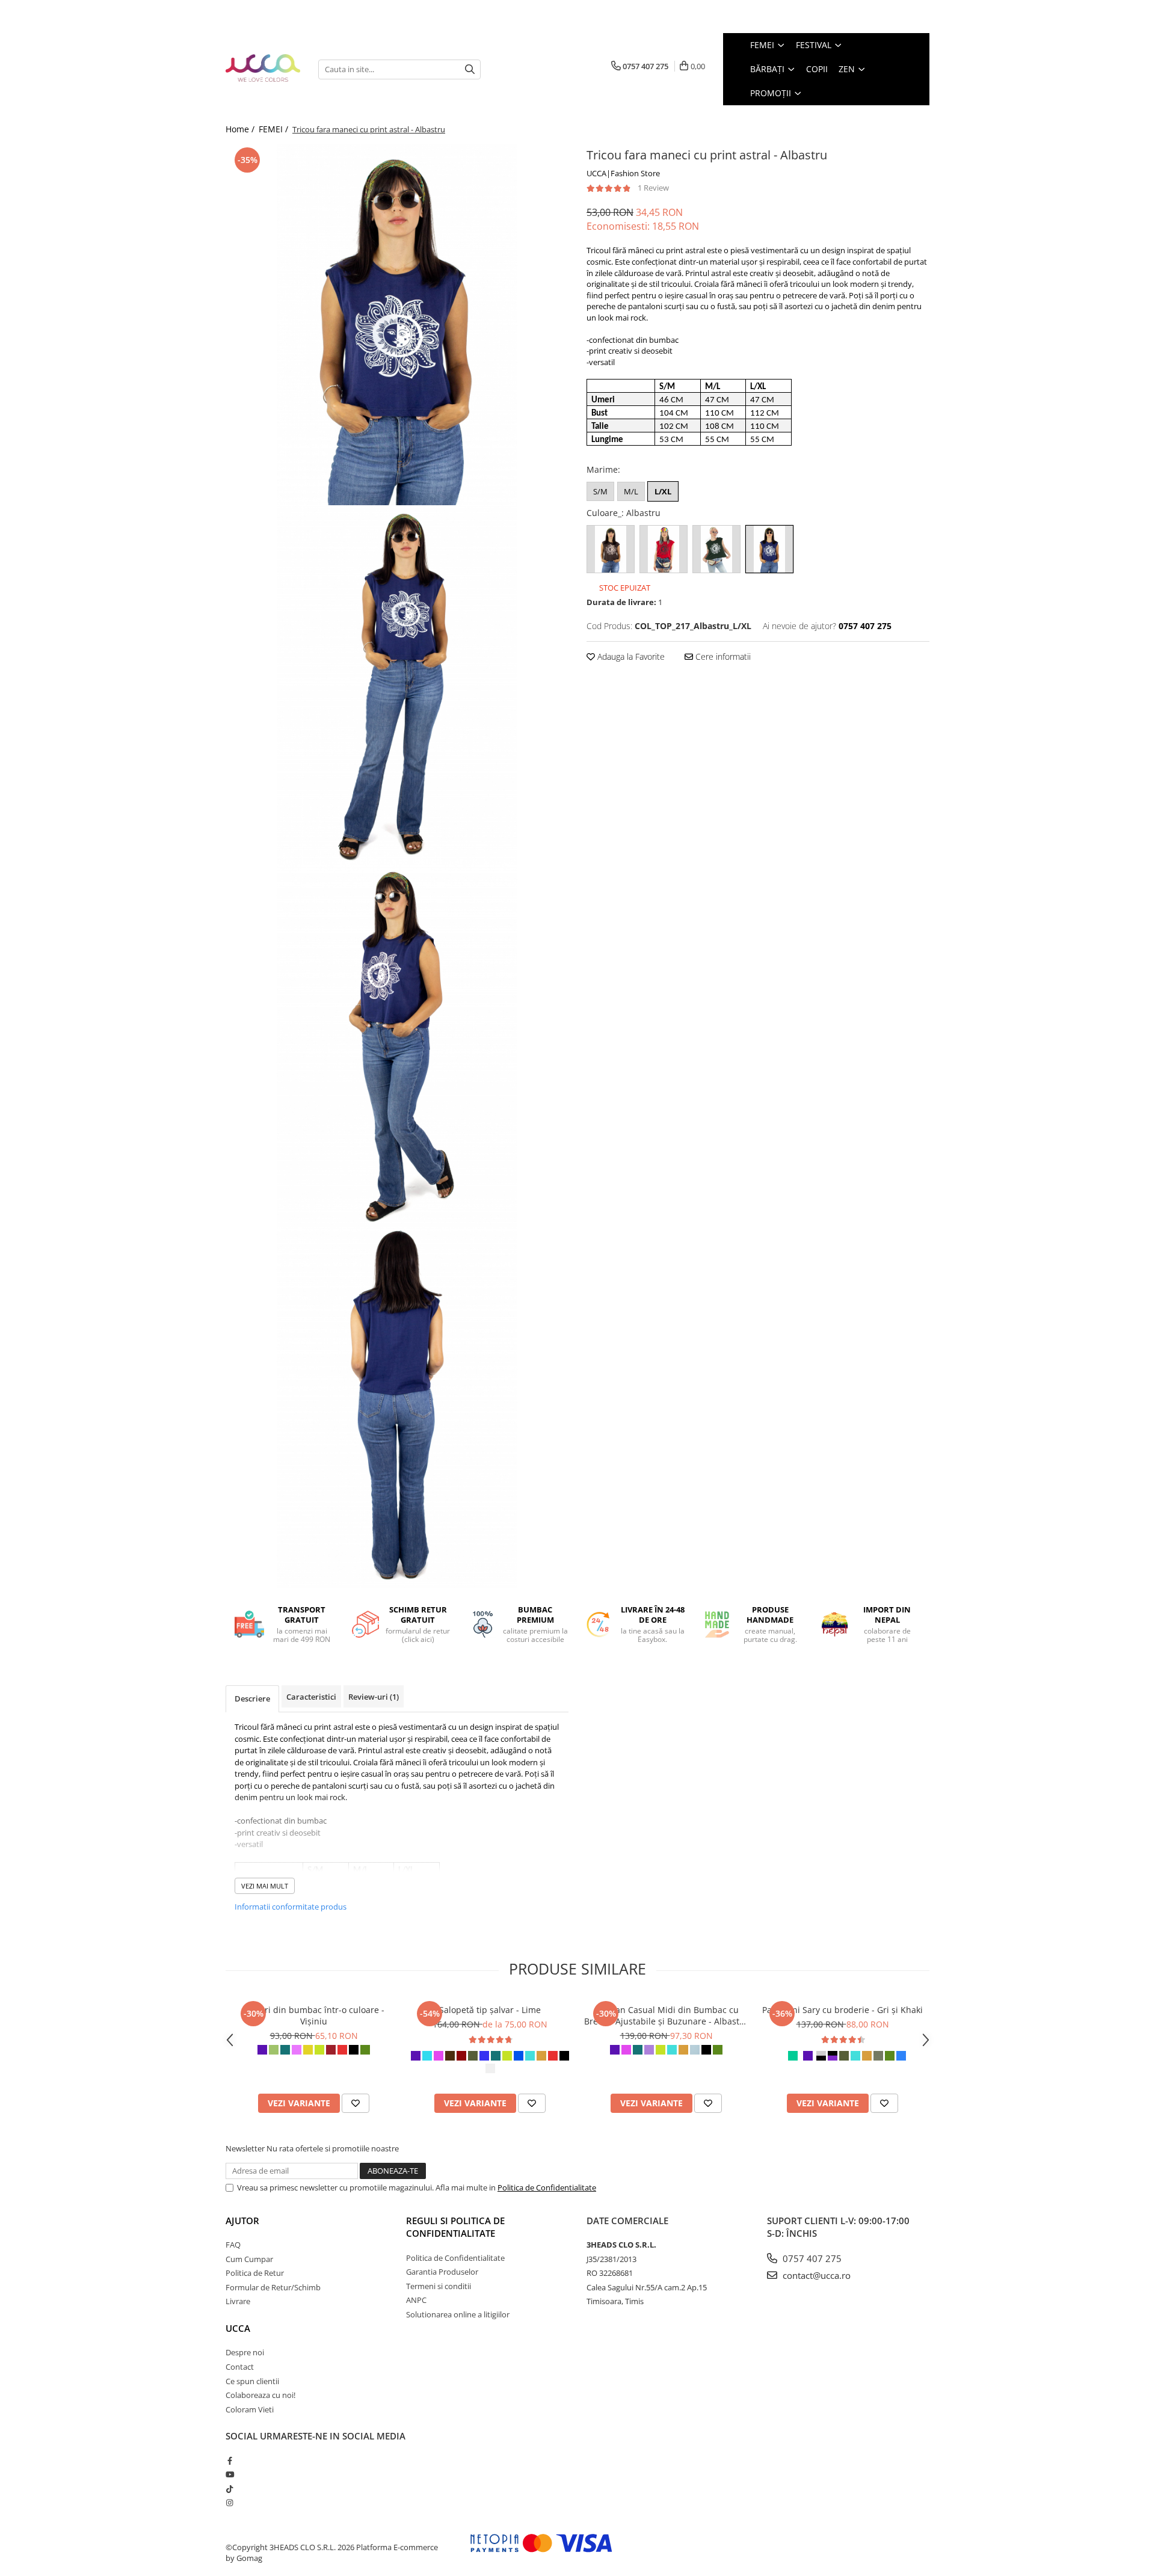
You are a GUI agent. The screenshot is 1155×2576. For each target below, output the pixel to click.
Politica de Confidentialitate (547, 2187)
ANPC (416, 2300)
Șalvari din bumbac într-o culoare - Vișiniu (314, 2015)
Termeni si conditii (439, 2286)
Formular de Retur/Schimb (273, 2287)
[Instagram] (229, 2503)
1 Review (653, 188)
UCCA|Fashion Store (623, 173)
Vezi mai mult (265, 1886)
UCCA (238, 2328)
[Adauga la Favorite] (356, 2103)
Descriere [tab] (252, 1698)
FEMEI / (275, 129)
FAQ (233, 2245)
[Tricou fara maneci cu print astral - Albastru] (397, 325)
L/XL (663, 491)
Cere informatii (722, 656)
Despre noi (245, 2352)
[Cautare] (470, 69)
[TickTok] (229, 2489)
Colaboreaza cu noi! (260, 2395)
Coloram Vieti (250, 2409)
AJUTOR (242, 2221)
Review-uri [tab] (374, 1697)
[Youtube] (229, 2474)
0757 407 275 (811, 2258)
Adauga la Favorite (630, 656)
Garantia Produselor (442, 2272)
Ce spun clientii (252, 2381)
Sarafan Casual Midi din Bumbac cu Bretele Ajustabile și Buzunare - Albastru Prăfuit (666, 2015)
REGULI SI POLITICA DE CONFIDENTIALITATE (455, 2227)
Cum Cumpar (249, 2259)
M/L (631, 491)
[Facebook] (229, 2461)
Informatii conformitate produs (291, 1907)
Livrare (238, 2301)
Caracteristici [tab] (311, 1697)
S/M (600, 491)
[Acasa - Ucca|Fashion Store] (263, 69)
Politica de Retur (255, 2273)
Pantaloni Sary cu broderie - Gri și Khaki (842, 2010)
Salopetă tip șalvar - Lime (490, 2010)
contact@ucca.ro (815, 2275)
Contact (240, 2367)
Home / (241, 129)
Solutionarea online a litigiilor (458, 2314)
